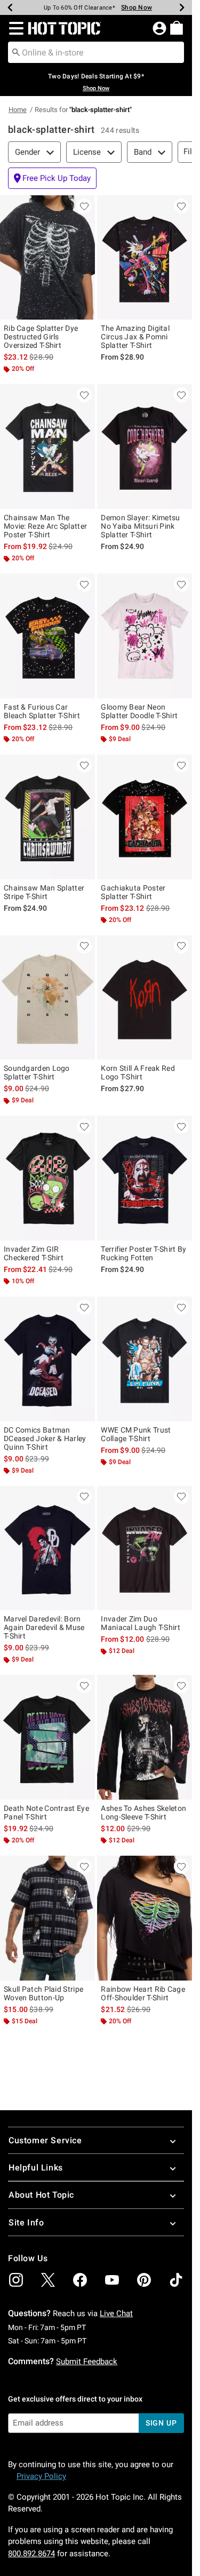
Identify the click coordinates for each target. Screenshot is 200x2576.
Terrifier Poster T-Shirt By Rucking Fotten (143, 1253)
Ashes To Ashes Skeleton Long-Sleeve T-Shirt (143, 1812)
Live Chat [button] (116, 2313)
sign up (161, 2423)
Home (18, 110)
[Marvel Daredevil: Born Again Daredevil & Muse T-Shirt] (47, 1548)
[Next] (182, 7)
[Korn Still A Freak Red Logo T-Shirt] (145, 998)
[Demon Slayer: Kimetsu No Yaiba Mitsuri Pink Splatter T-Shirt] (145, 447)
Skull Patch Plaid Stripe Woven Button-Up (43, 1993)
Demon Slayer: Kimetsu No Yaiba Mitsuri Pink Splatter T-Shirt (140, 526)
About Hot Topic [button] (41, 2195)
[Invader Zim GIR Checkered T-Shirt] (47, 1178)
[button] (14, 28)
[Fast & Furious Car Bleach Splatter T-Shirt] (47, 636)
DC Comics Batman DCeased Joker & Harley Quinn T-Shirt (45, 1438)
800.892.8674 (31, 2554)
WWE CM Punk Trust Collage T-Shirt (136, 1434)
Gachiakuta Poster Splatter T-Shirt (133, 892)
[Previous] (10, 7)
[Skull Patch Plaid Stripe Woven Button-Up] (47, 1918)
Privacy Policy (41, 2476)
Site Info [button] (26, 2223)
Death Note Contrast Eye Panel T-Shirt (46, 1812)
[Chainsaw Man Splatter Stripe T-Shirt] (47, 817)
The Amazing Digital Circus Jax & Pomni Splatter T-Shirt (135, 337)
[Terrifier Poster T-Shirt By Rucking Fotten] (145, 1178)
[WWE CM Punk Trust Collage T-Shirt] (145, 1359)
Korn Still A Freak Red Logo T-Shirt (138, 1072)
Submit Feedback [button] (87, 2362)
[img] (16, 2280)
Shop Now (137, 7)
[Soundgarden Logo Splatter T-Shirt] (47, 998)
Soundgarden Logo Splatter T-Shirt (37, 1072)
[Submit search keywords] (16, 52)
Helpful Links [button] (36, 2168)
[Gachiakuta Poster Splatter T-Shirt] (145, 817)
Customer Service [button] (45, 2140)
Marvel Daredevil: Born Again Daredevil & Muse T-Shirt (44, 1627)
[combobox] (96, 52)
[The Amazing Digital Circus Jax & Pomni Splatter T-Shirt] (145, 258)
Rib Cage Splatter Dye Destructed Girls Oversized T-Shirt (41, 337)
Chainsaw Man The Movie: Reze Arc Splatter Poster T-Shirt (45, 526)
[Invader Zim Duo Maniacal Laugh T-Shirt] (145, 1548)
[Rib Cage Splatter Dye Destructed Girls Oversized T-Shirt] (47, 258)
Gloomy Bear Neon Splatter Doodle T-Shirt (139, 711)
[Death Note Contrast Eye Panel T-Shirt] (47, 1737)
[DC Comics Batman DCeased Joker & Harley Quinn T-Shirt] (47, 1359)
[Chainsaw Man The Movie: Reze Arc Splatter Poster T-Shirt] (47, 447)
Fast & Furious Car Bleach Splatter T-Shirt (42, 711)
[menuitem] (177, 28)
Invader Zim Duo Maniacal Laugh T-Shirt (141, 1623)
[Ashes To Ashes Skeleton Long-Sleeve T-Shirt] (145, 1737)
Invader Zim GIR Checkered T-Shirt (34, 1253)
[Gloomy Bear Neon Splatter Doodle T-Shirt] (145, 636)
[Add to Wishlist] (84, 206)
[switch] (52, 178)
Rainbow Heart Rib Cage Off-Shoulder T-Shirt (143, 1993)
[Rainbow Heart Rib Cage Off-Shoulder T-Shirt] (145, 1918)
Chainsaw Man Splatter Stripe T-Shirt (44, 892)
